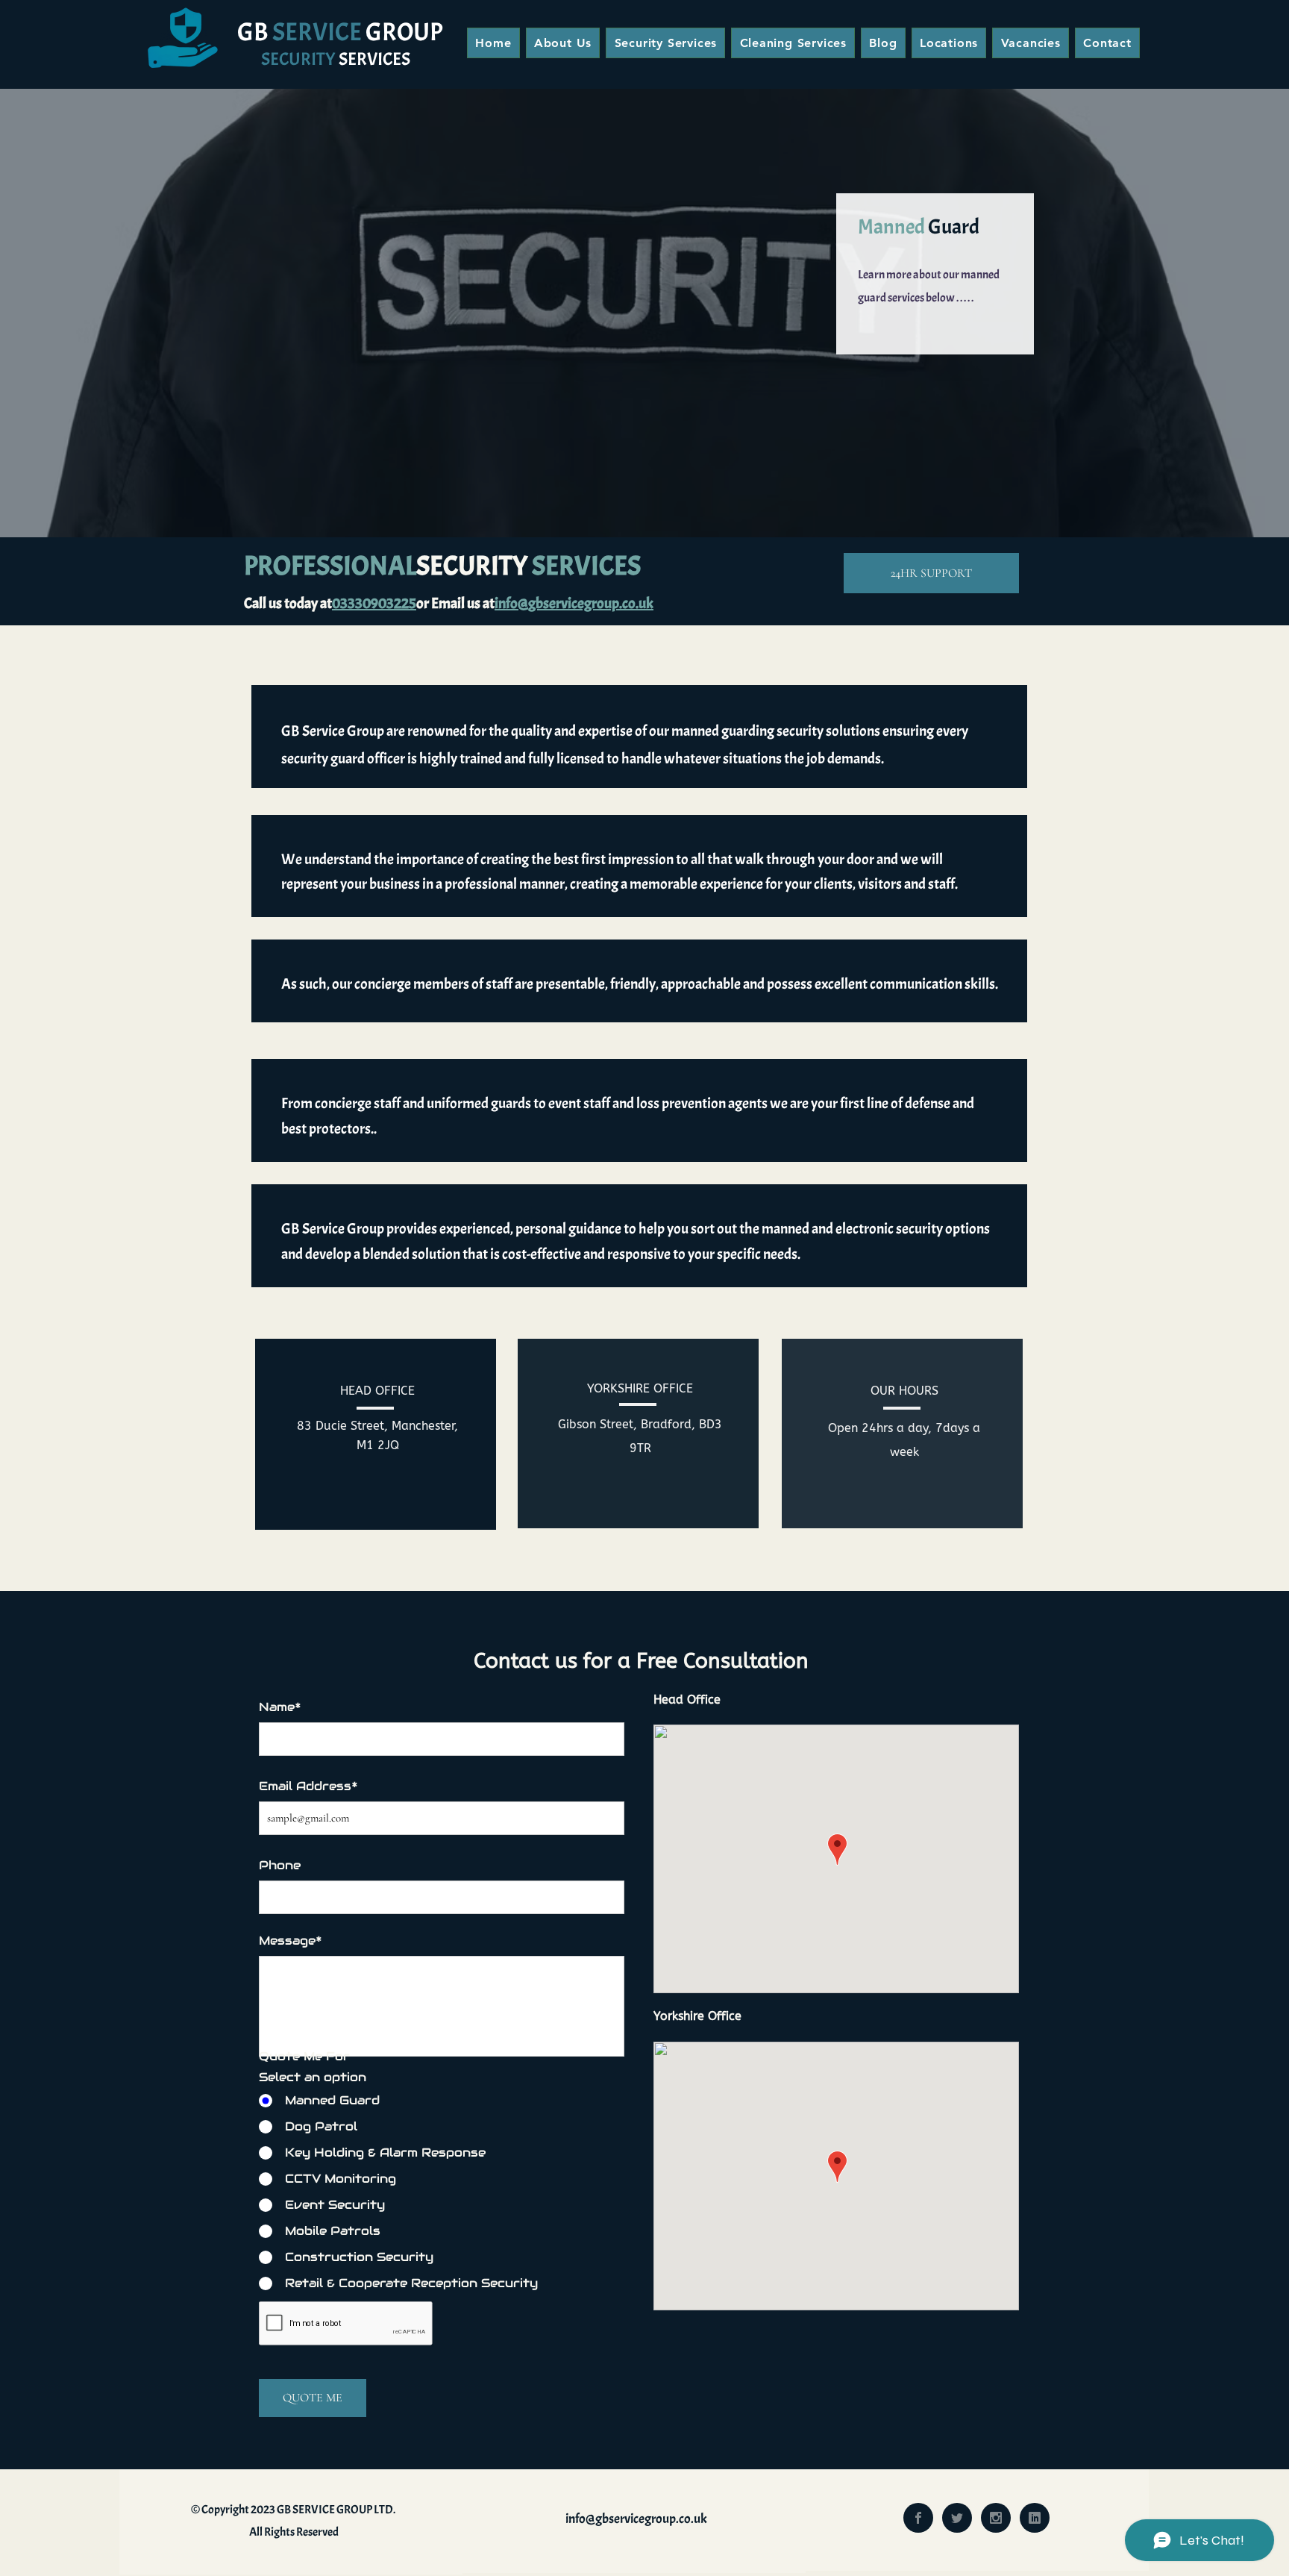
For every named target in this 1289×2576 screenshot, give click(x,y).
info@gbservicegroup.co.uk (636, 2519)
